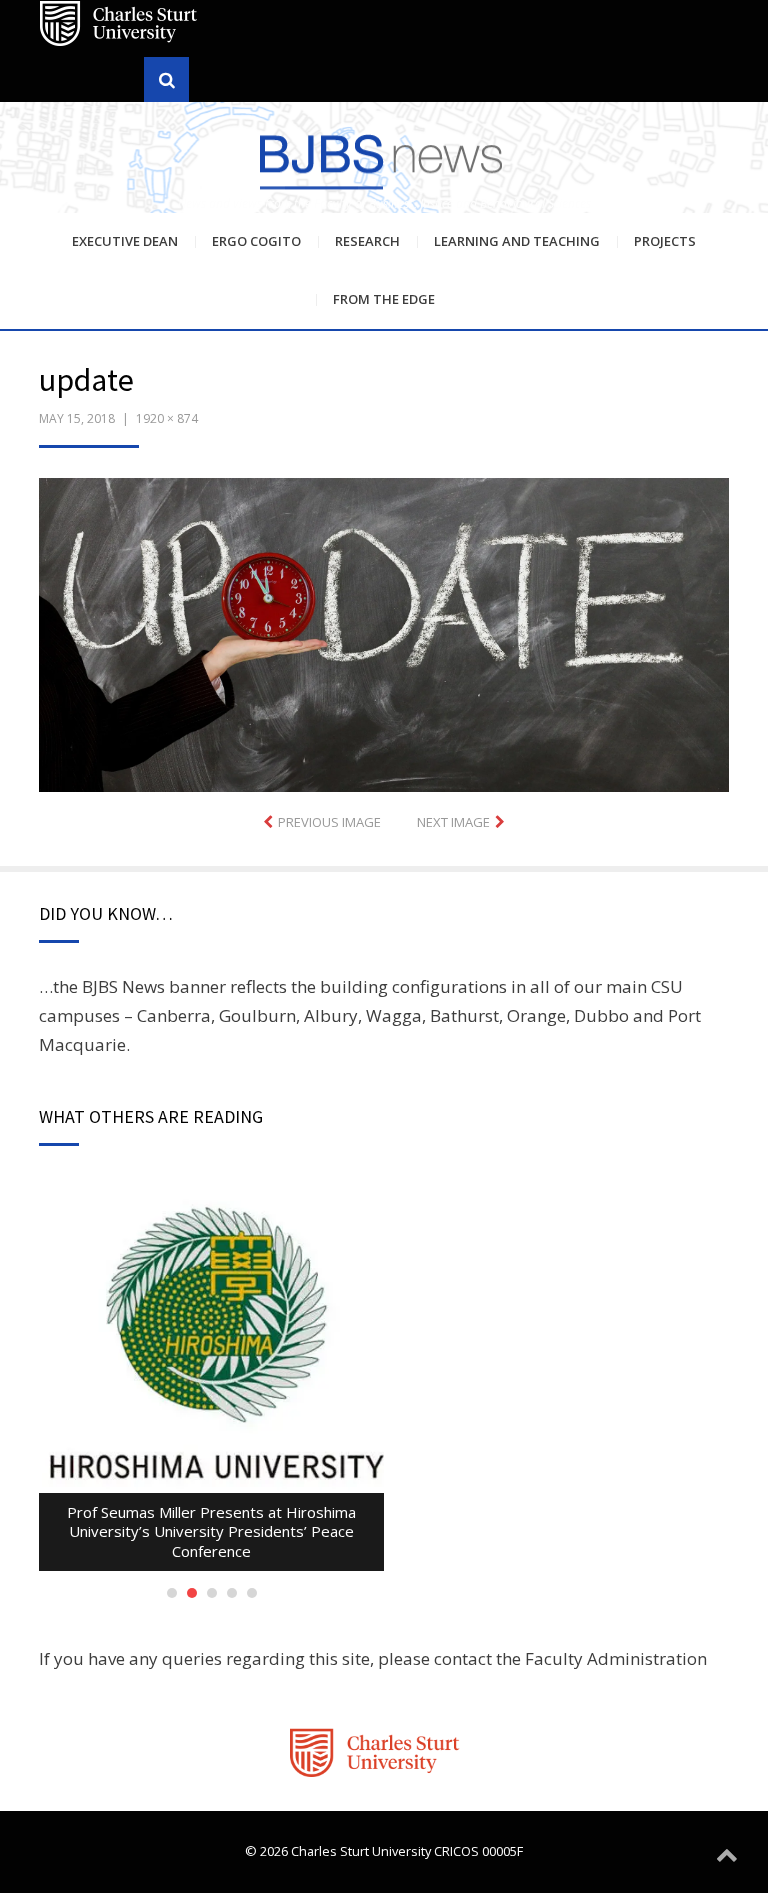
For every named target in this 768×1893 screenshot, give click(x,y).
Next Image (453, 822)
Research (367, 241)
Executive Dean (125, 241)
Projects (665, 241)
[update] (384, 632)
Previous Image (329, 822)
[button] (384, 635)
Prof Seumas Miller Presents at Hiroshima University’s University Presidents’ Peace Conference (211, 1531)
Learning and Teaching (517, 241)
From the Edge (384, 299)
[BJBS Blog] (384, 160)
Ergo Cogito (256, 241)
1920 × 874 (167, 418)
